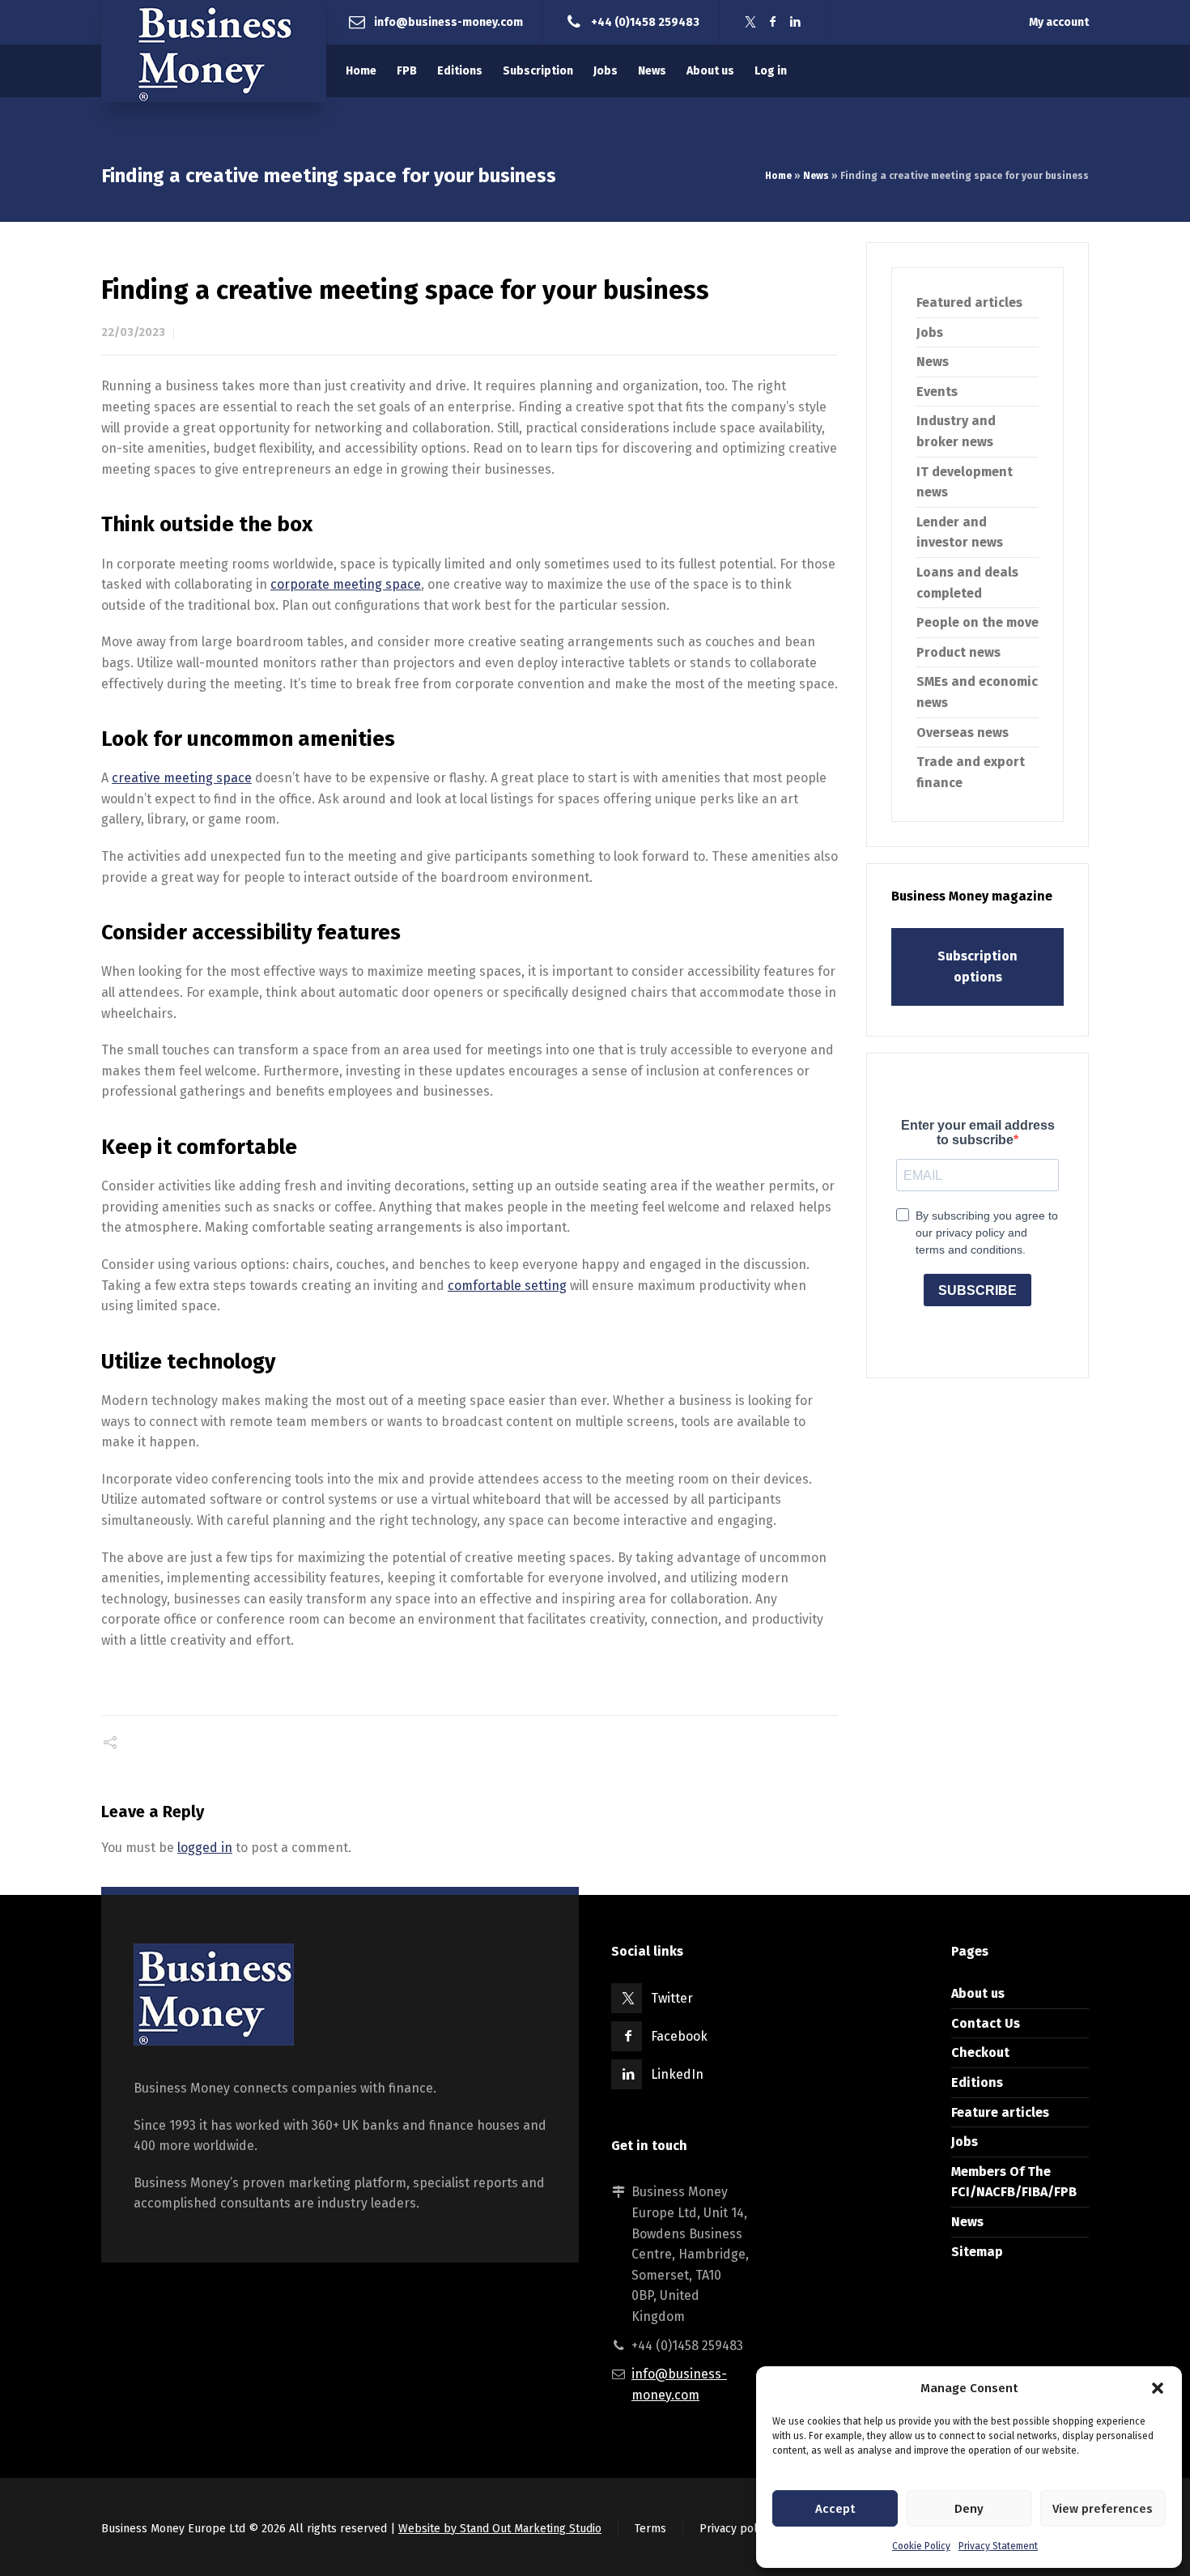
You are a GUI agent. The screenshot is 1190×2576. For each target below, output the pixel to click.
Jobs (930, 332)
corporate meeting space (346, 584)
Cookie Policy (921, 2546)
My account (1059, 22)
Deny (969, 2509)
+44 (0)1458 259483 (645, 21)
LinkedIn (677, 2074)
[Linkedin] (796, 22)
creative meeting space (182, 778)
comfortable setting (507, 1286)
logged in (205, 1848)
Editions (977, 2082)
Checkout (980, 2052)
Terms (650, 2529)
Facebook (679, 2036)
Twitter (672, 1998)
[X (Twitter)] (750, 22)
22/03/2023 (133, 332)
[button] (1158, 2388)
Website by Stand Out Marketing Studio (500, 2529)
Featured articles (969, 302)
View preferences (1103, 2509)
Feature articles (1000, 2112)
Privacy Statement (998, 2546)
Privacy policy (735, 2529)
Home (778, 176)
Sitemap (977, 2252)
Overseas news (963, 732)
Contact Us (986, 2023)
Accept (835, 2509)
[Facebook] (773, 22)
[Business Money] (214, 51)
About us (978, 1993)
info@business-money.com (448, 21)
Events (937, 392)
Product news (958, 652)
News (816, 176)
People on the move (977, 622)
